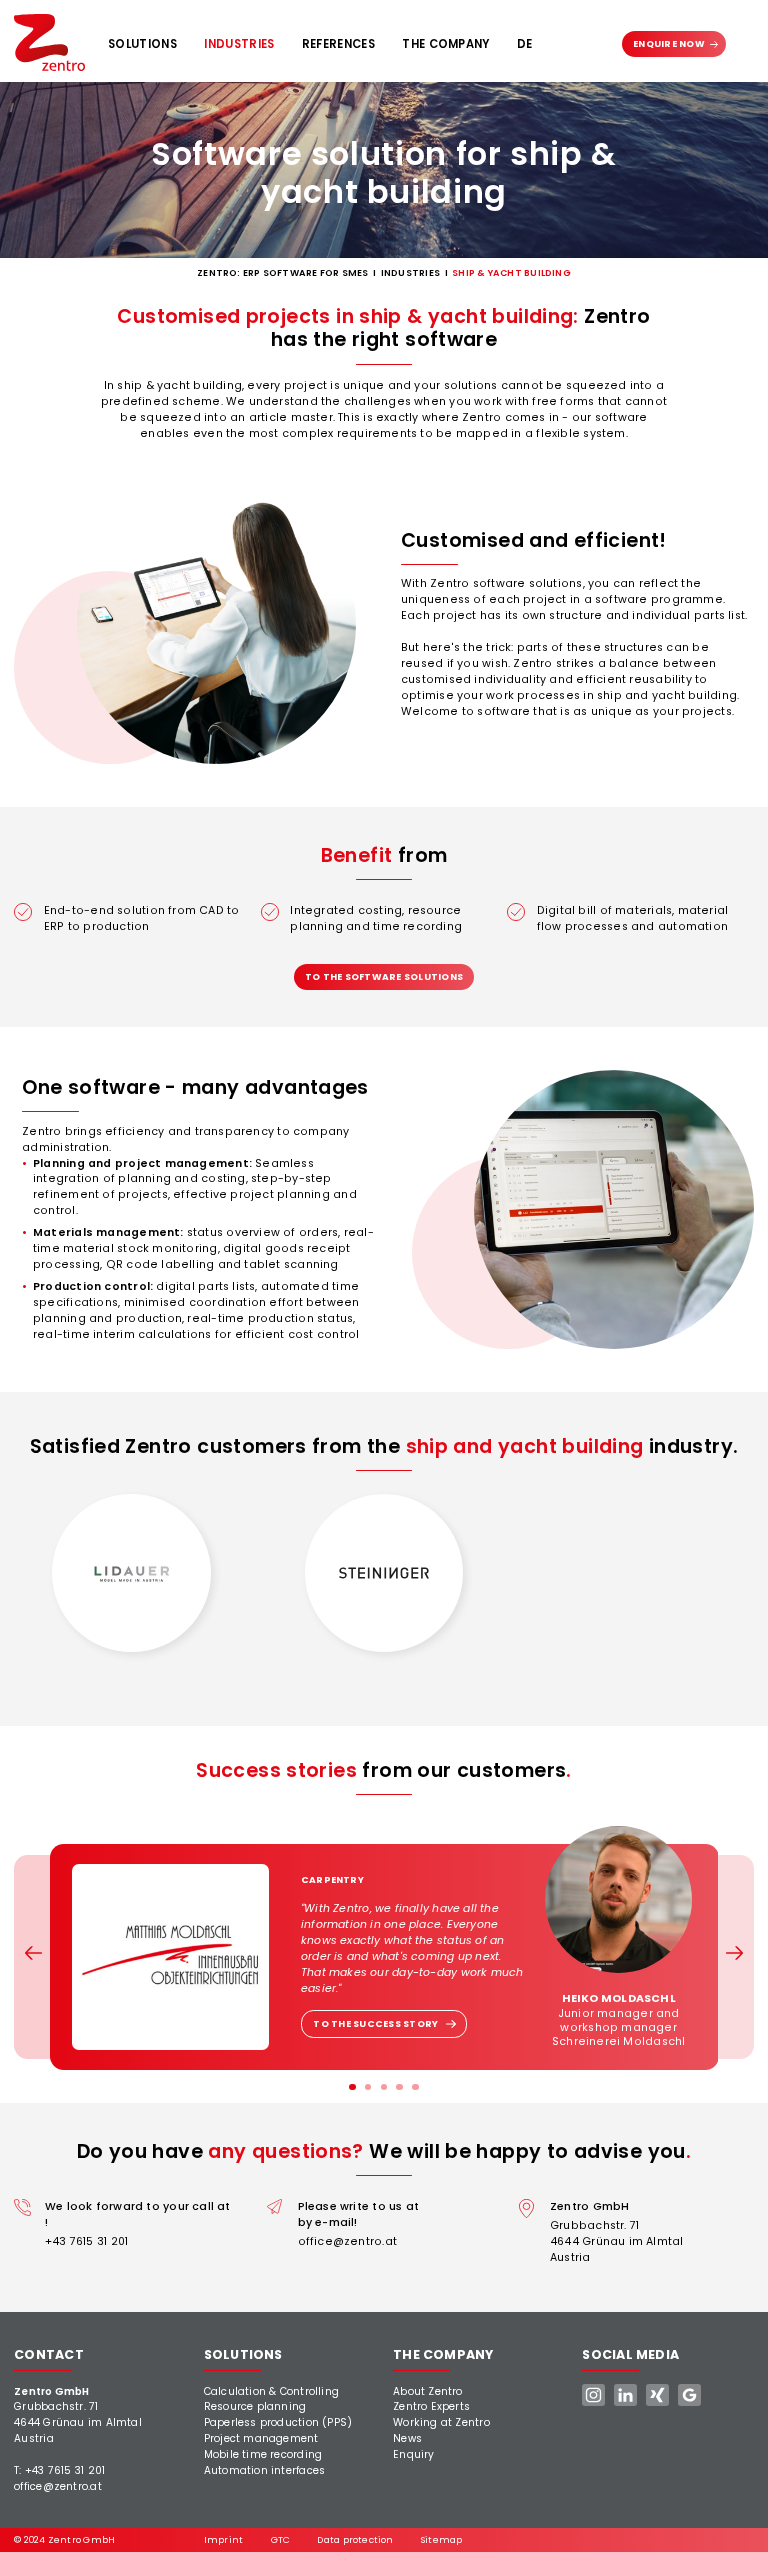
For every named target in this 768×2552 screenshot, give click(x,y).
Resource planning (255, 2406)
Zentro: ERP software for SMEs (282, 272)
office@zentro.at (347, 2241)
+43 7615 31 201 (86, 2241)
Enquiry (414, 2454)
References (338, 44)
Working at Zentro (441, 2422)
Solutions (142, 44)
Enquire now (669, 43)
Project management (261, 2438)
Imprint (224, 2539)
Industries (239, 44)
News (407, 2438)
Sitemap (442, 2539)
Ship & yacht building (511, 272)
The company (446, 44)
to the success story (375, 2023)
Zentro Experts (431, 2406)
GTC (281, 2539)
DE (525, 44)
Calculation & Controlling (271, 2391)
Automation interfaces (265, 2470)
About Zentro (428, 2391)
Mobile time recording (263, 2454)
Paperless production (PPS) (278, 2422)
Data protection (355, 2539)
